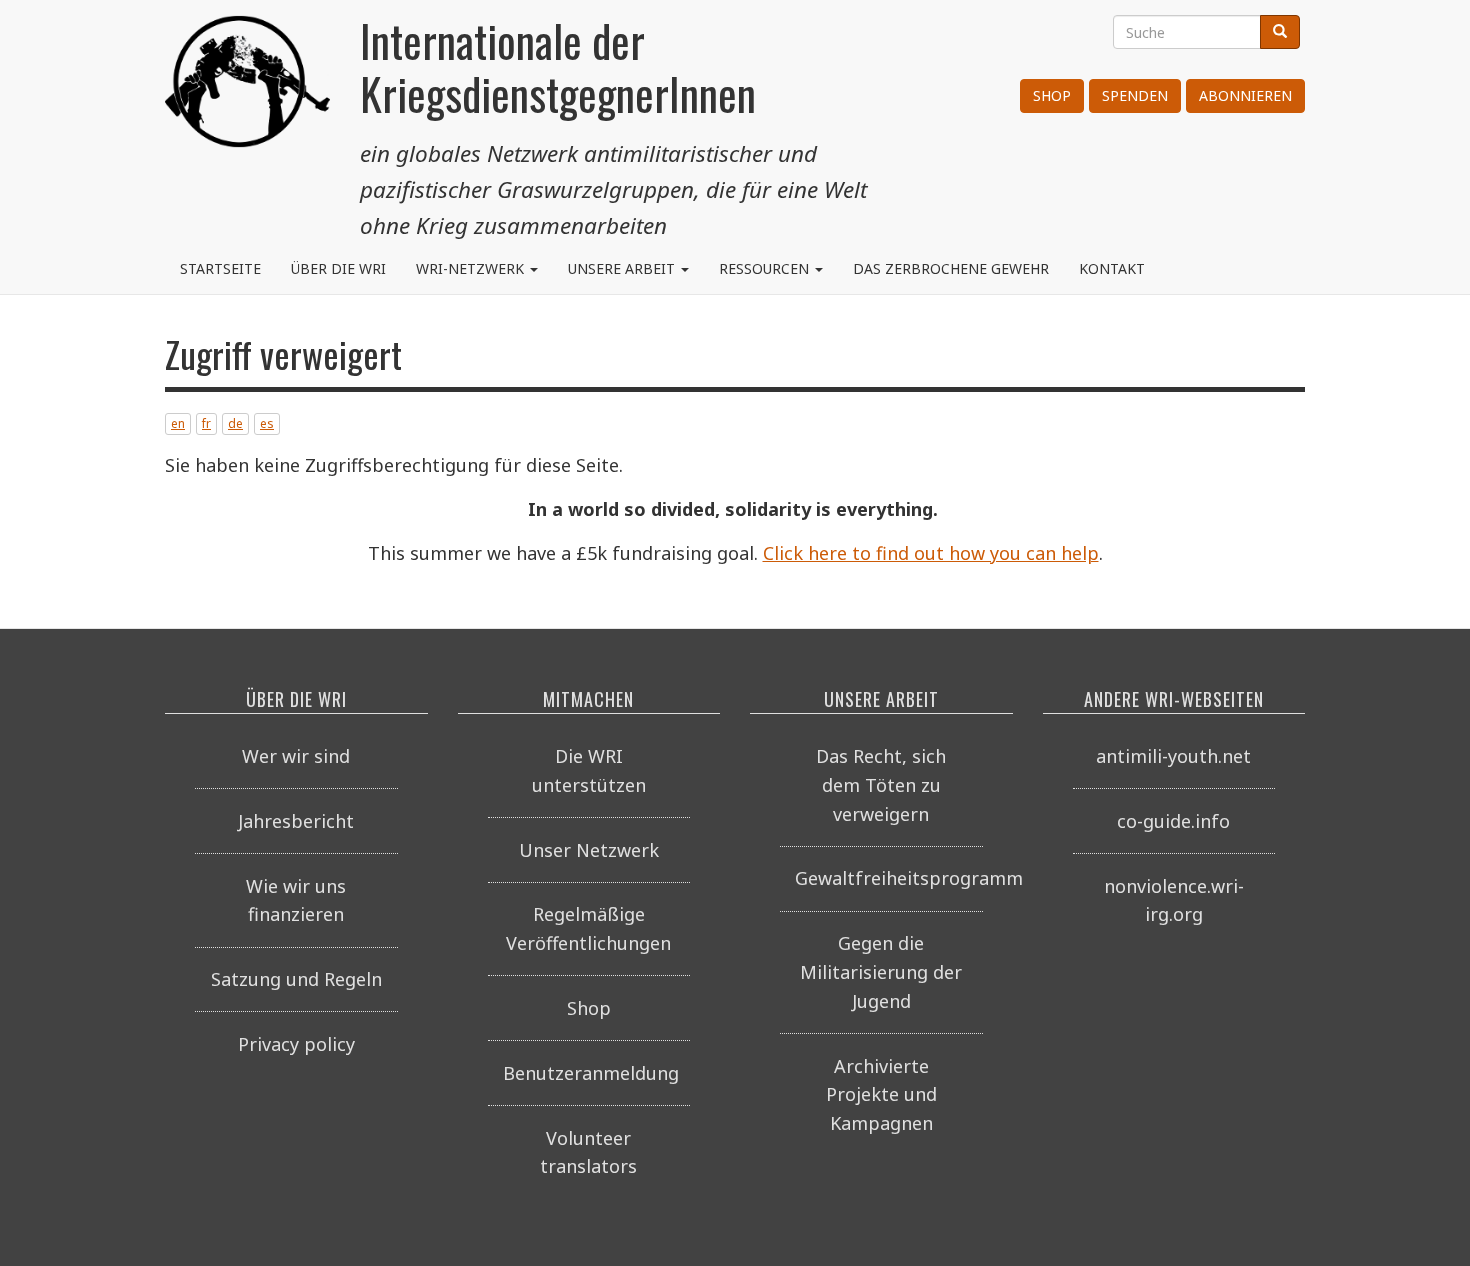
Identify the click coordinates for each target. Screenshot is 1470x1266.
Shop (1052, 95)
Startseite (220, 268)
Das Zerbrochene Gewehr (951, 268)
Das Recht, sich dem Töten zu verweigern (881, 785)
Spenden (1135, 95)
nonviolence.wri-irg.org (1174, 900)
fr (206, 423)
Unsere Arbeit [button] (623, 268)
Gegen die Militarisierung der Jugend (881, 972)
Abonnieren (1245, 95)
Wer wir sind (296, 756)
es (267, 423)
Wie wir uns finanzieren (296, 900)
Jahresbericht (296, 821)
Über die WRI (338, 268)
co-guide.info (1173, 821)
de (235, 423)
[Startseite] (247, 90)
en (178, 423)
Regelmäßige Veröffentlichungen (588, 928)
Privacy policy (296, 1044)
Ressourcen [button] (766, 268)
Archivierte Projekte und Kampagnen (881, 1095)
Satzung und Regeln (296, 979)
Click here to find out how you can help (931, 553)
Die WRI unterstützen (589, 770)
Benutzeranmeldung (591, 1073)
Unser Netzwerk (589, 850)
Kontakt (1112, 268)
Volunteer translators (588, 1152)
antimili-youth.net (1173, 756)
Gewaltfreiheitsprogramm (889, 878)
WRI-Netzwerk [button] (472, 268)
